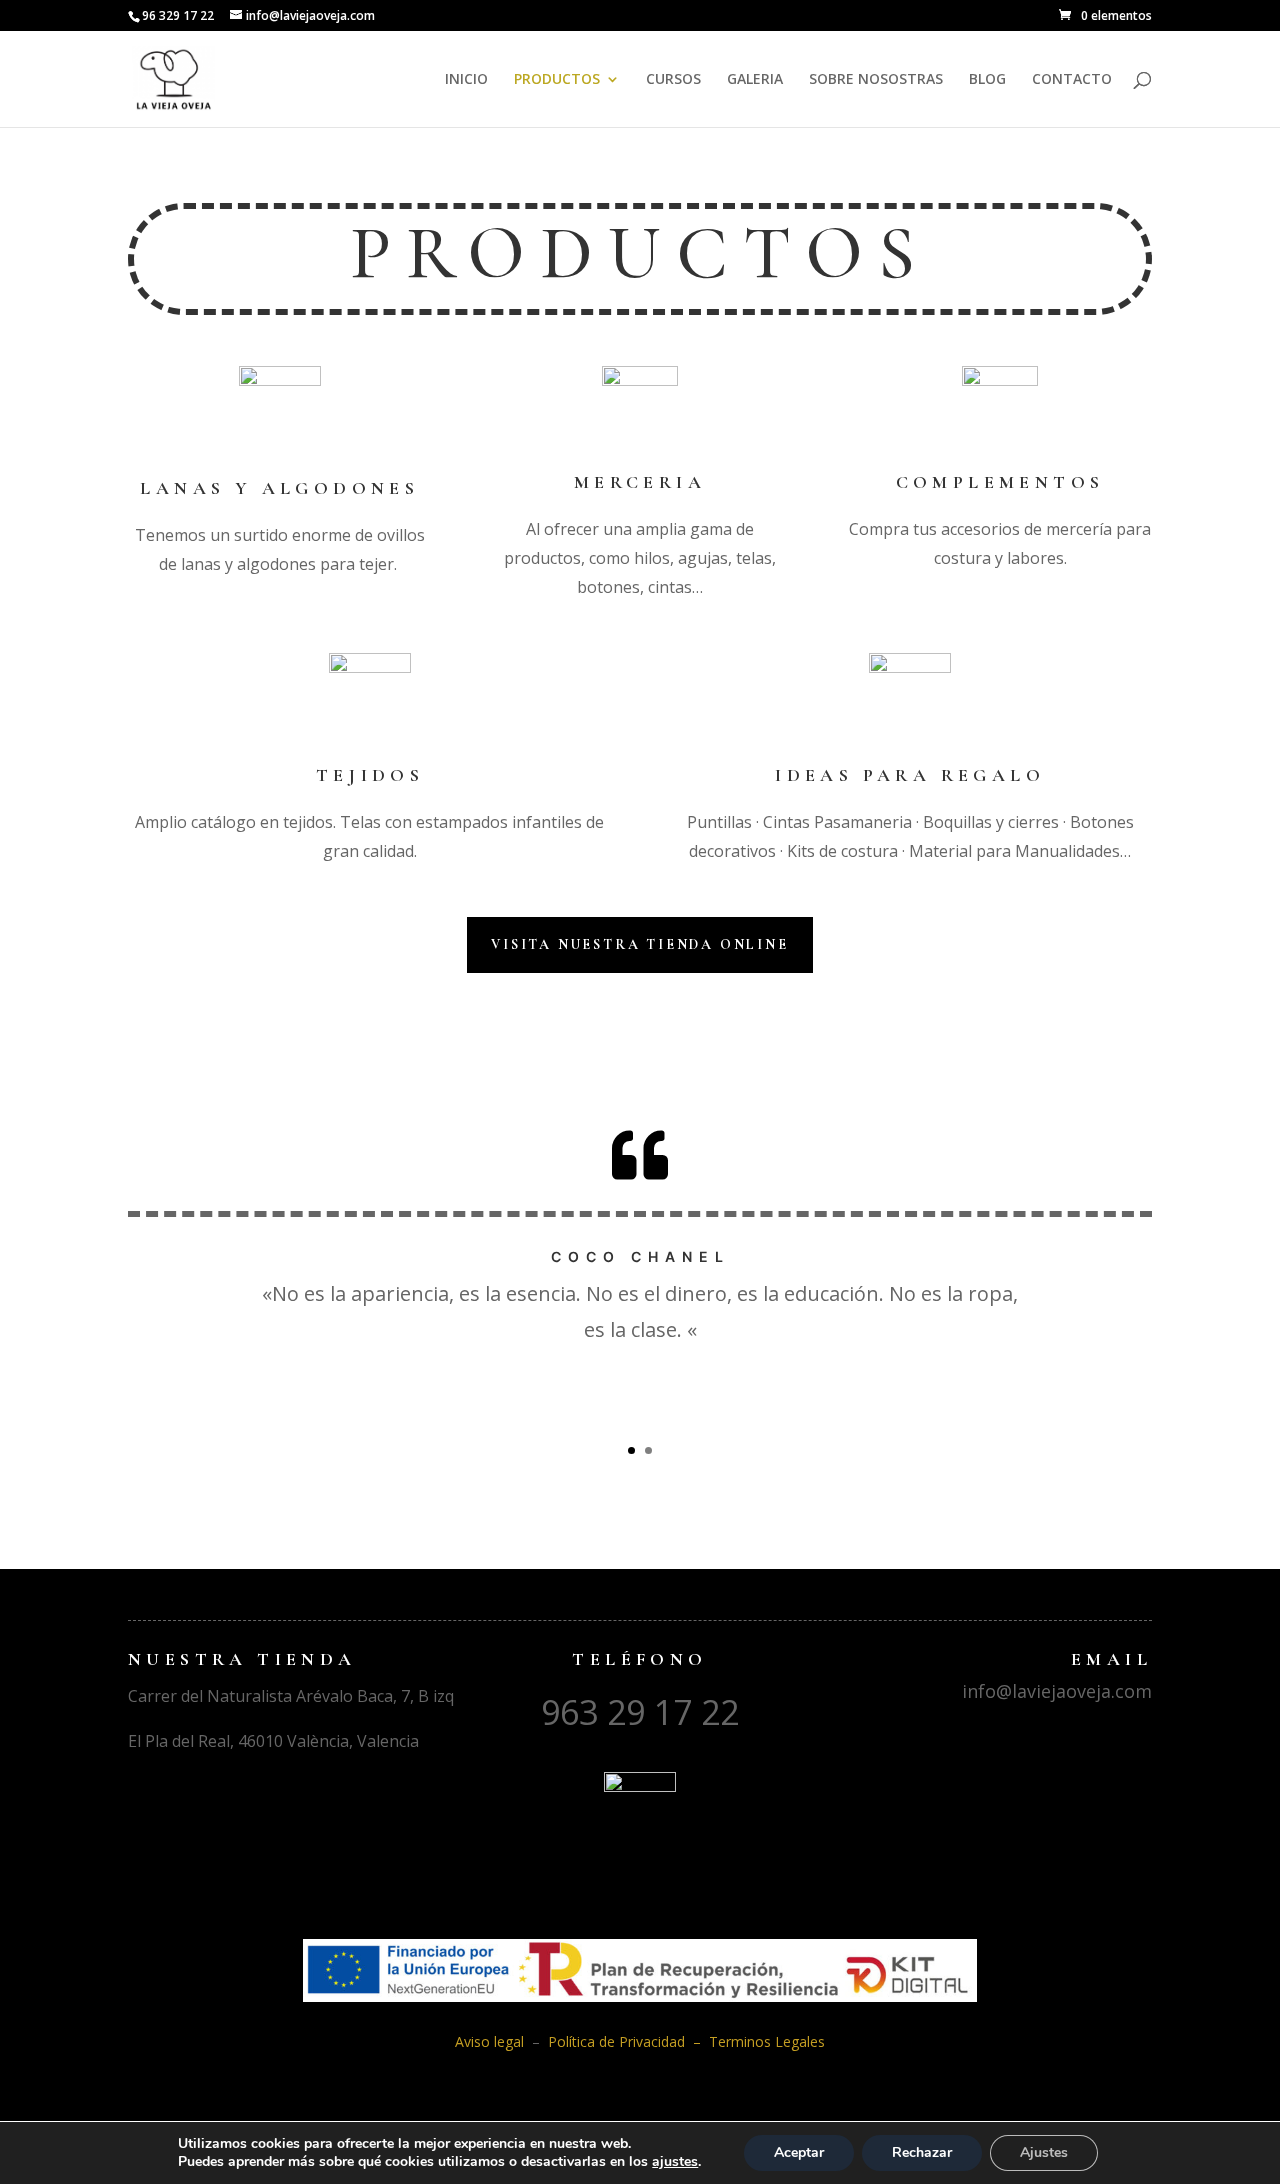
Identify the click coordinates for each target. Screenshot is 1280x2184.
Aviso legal (493, 2041)
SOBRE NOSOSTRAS (876, 80)
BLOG (987, 80)
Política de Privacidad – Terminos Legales (686, 2041)
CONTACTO (1072, 80)
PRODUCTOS (557, 80)
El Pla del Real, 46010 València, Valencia (273, 1741)
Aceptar (799, 2152)
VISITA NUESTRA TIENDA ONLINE (639, 944)
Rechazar (922, 2152)
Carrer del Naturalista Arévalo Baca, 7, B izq (291, 1696)
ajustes (675, 2162)
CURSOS (673, 80)
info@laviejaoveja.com (1057, 1691)
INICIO (466, 80)
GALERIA (755, 80)
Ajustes (1044, 2152)
